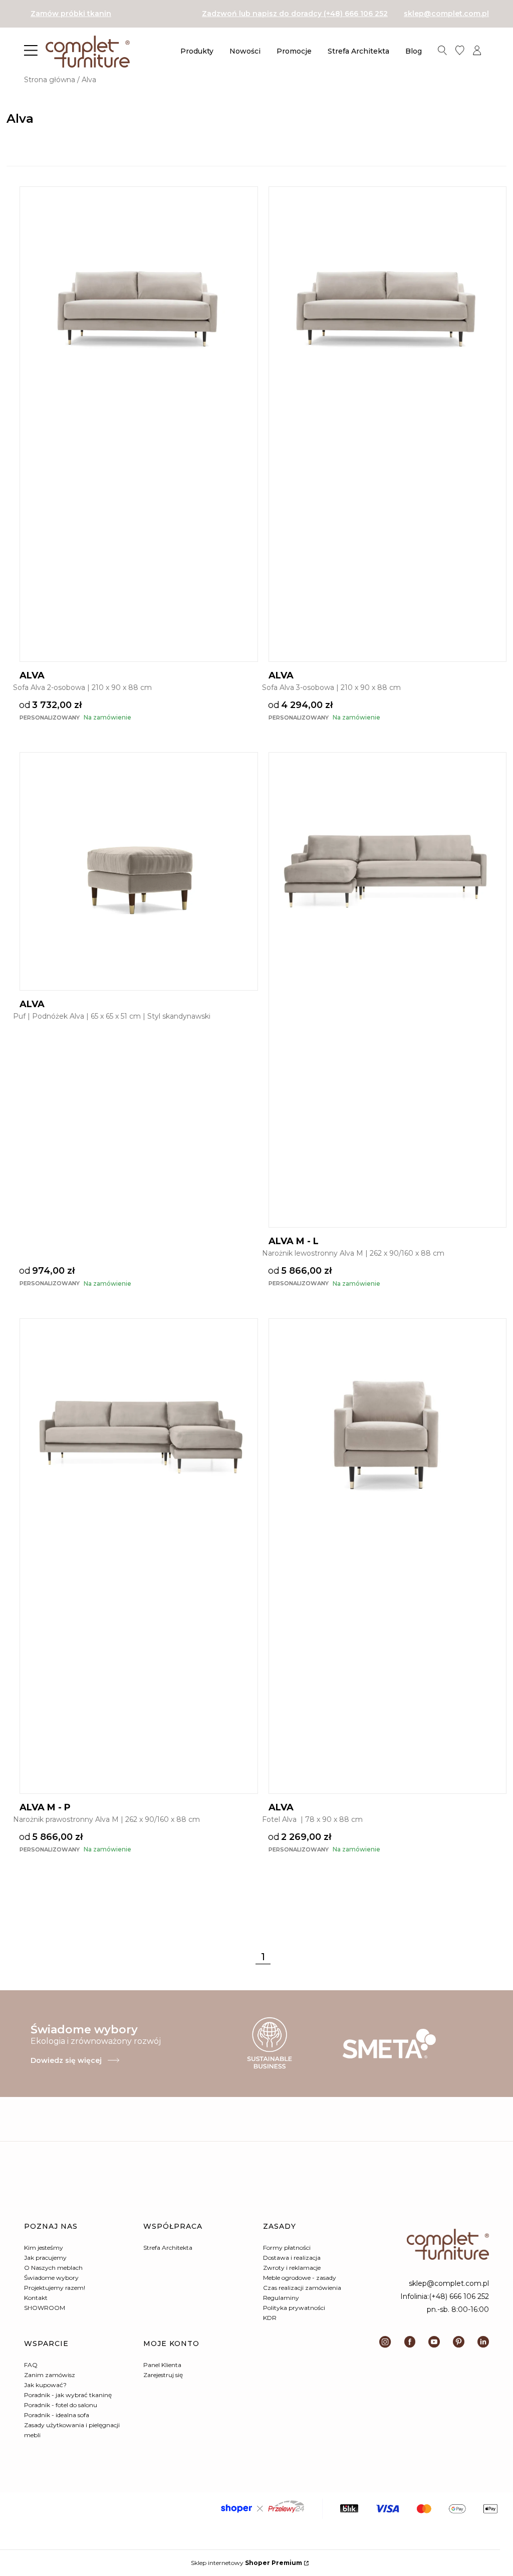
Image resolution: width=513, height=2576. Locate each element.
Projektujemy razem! (55, 2288)
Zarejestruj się (163, 2375)
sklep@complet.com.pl (446, 14)
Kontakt (36, 2298)
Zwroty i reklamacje (292, 2268)
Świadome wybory (51, 2278)
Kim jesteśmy (44, 2248)
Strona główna (50, 80)
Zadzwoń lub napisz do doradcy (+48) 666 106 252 (295, 14)
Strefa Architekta (168, 2248)
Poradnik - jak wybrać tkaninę (68, 2395)
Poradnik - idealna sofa (57, 2415)
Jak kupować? (45, 2385)
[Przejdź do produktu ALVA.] (139, 306)
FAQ (31, 2365)
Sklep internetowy (246, 2563)
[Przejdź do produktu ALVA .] (388, 1438)
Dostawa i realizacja (292, 2258)
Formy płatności (287, 2248)
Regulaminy (281, 2298)
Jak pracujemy (45, 2258)
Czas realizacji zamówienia (302, 2288)
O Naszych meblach (53, 2268)
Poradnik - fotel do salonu (61, 2405)
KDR (270, 2318)
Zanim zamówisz (50, 2375)
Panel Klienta (162, 2365)
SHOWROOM (45, 2308)
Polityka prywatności (294, 2308)
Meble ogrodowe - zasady (300, 2278)
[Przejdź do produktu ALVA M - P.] (139, 1438)
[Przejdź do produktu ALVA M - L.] (388, 871)
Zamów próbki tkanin (71, 14)
